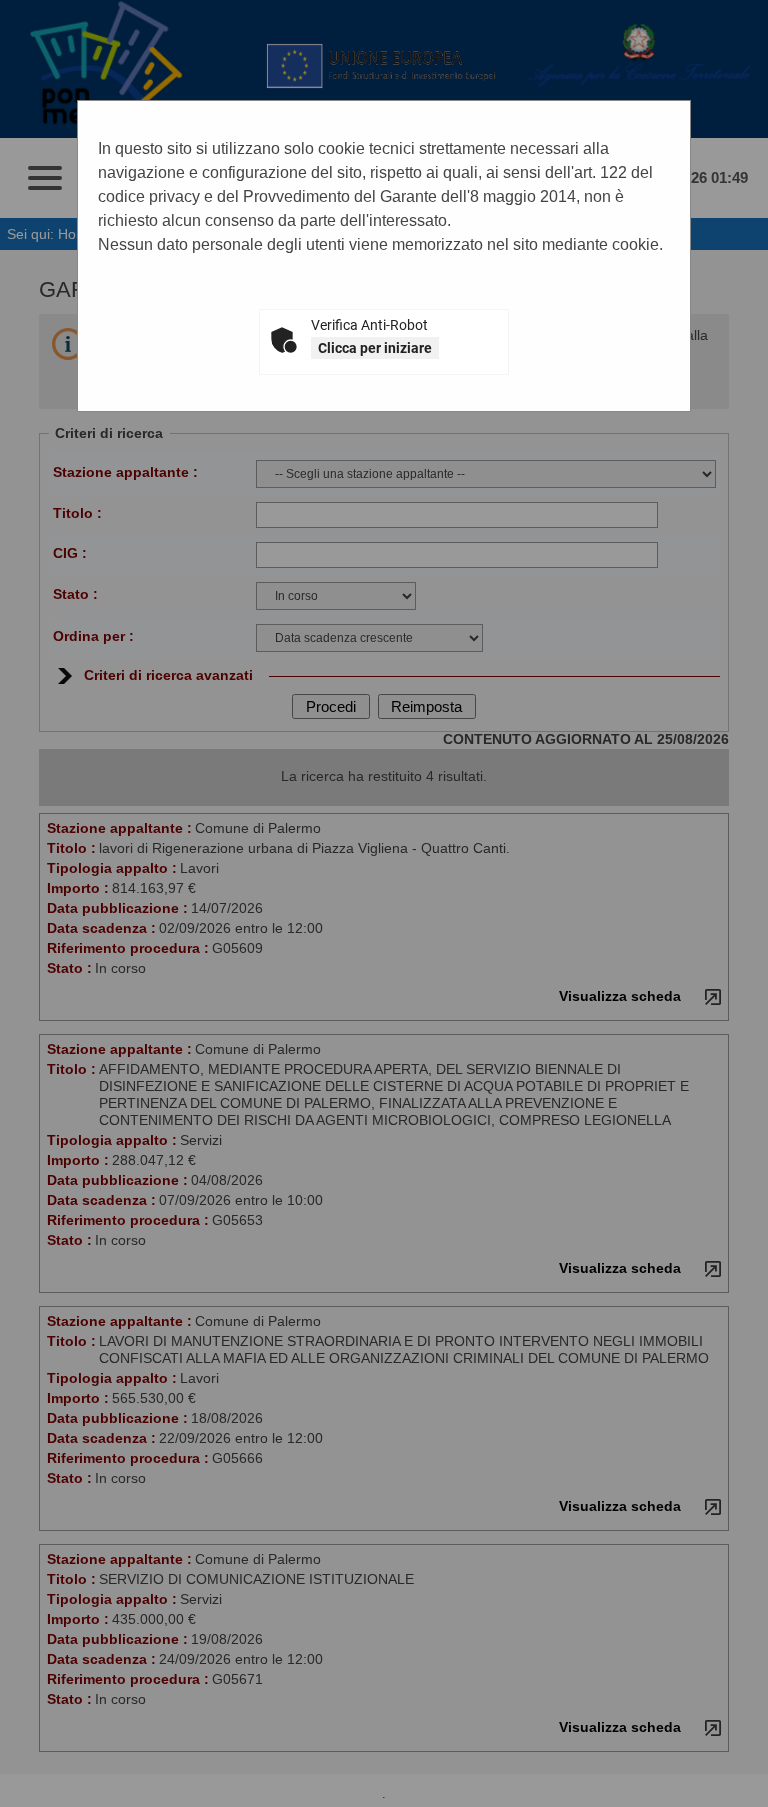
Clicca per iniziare (375, 348)
